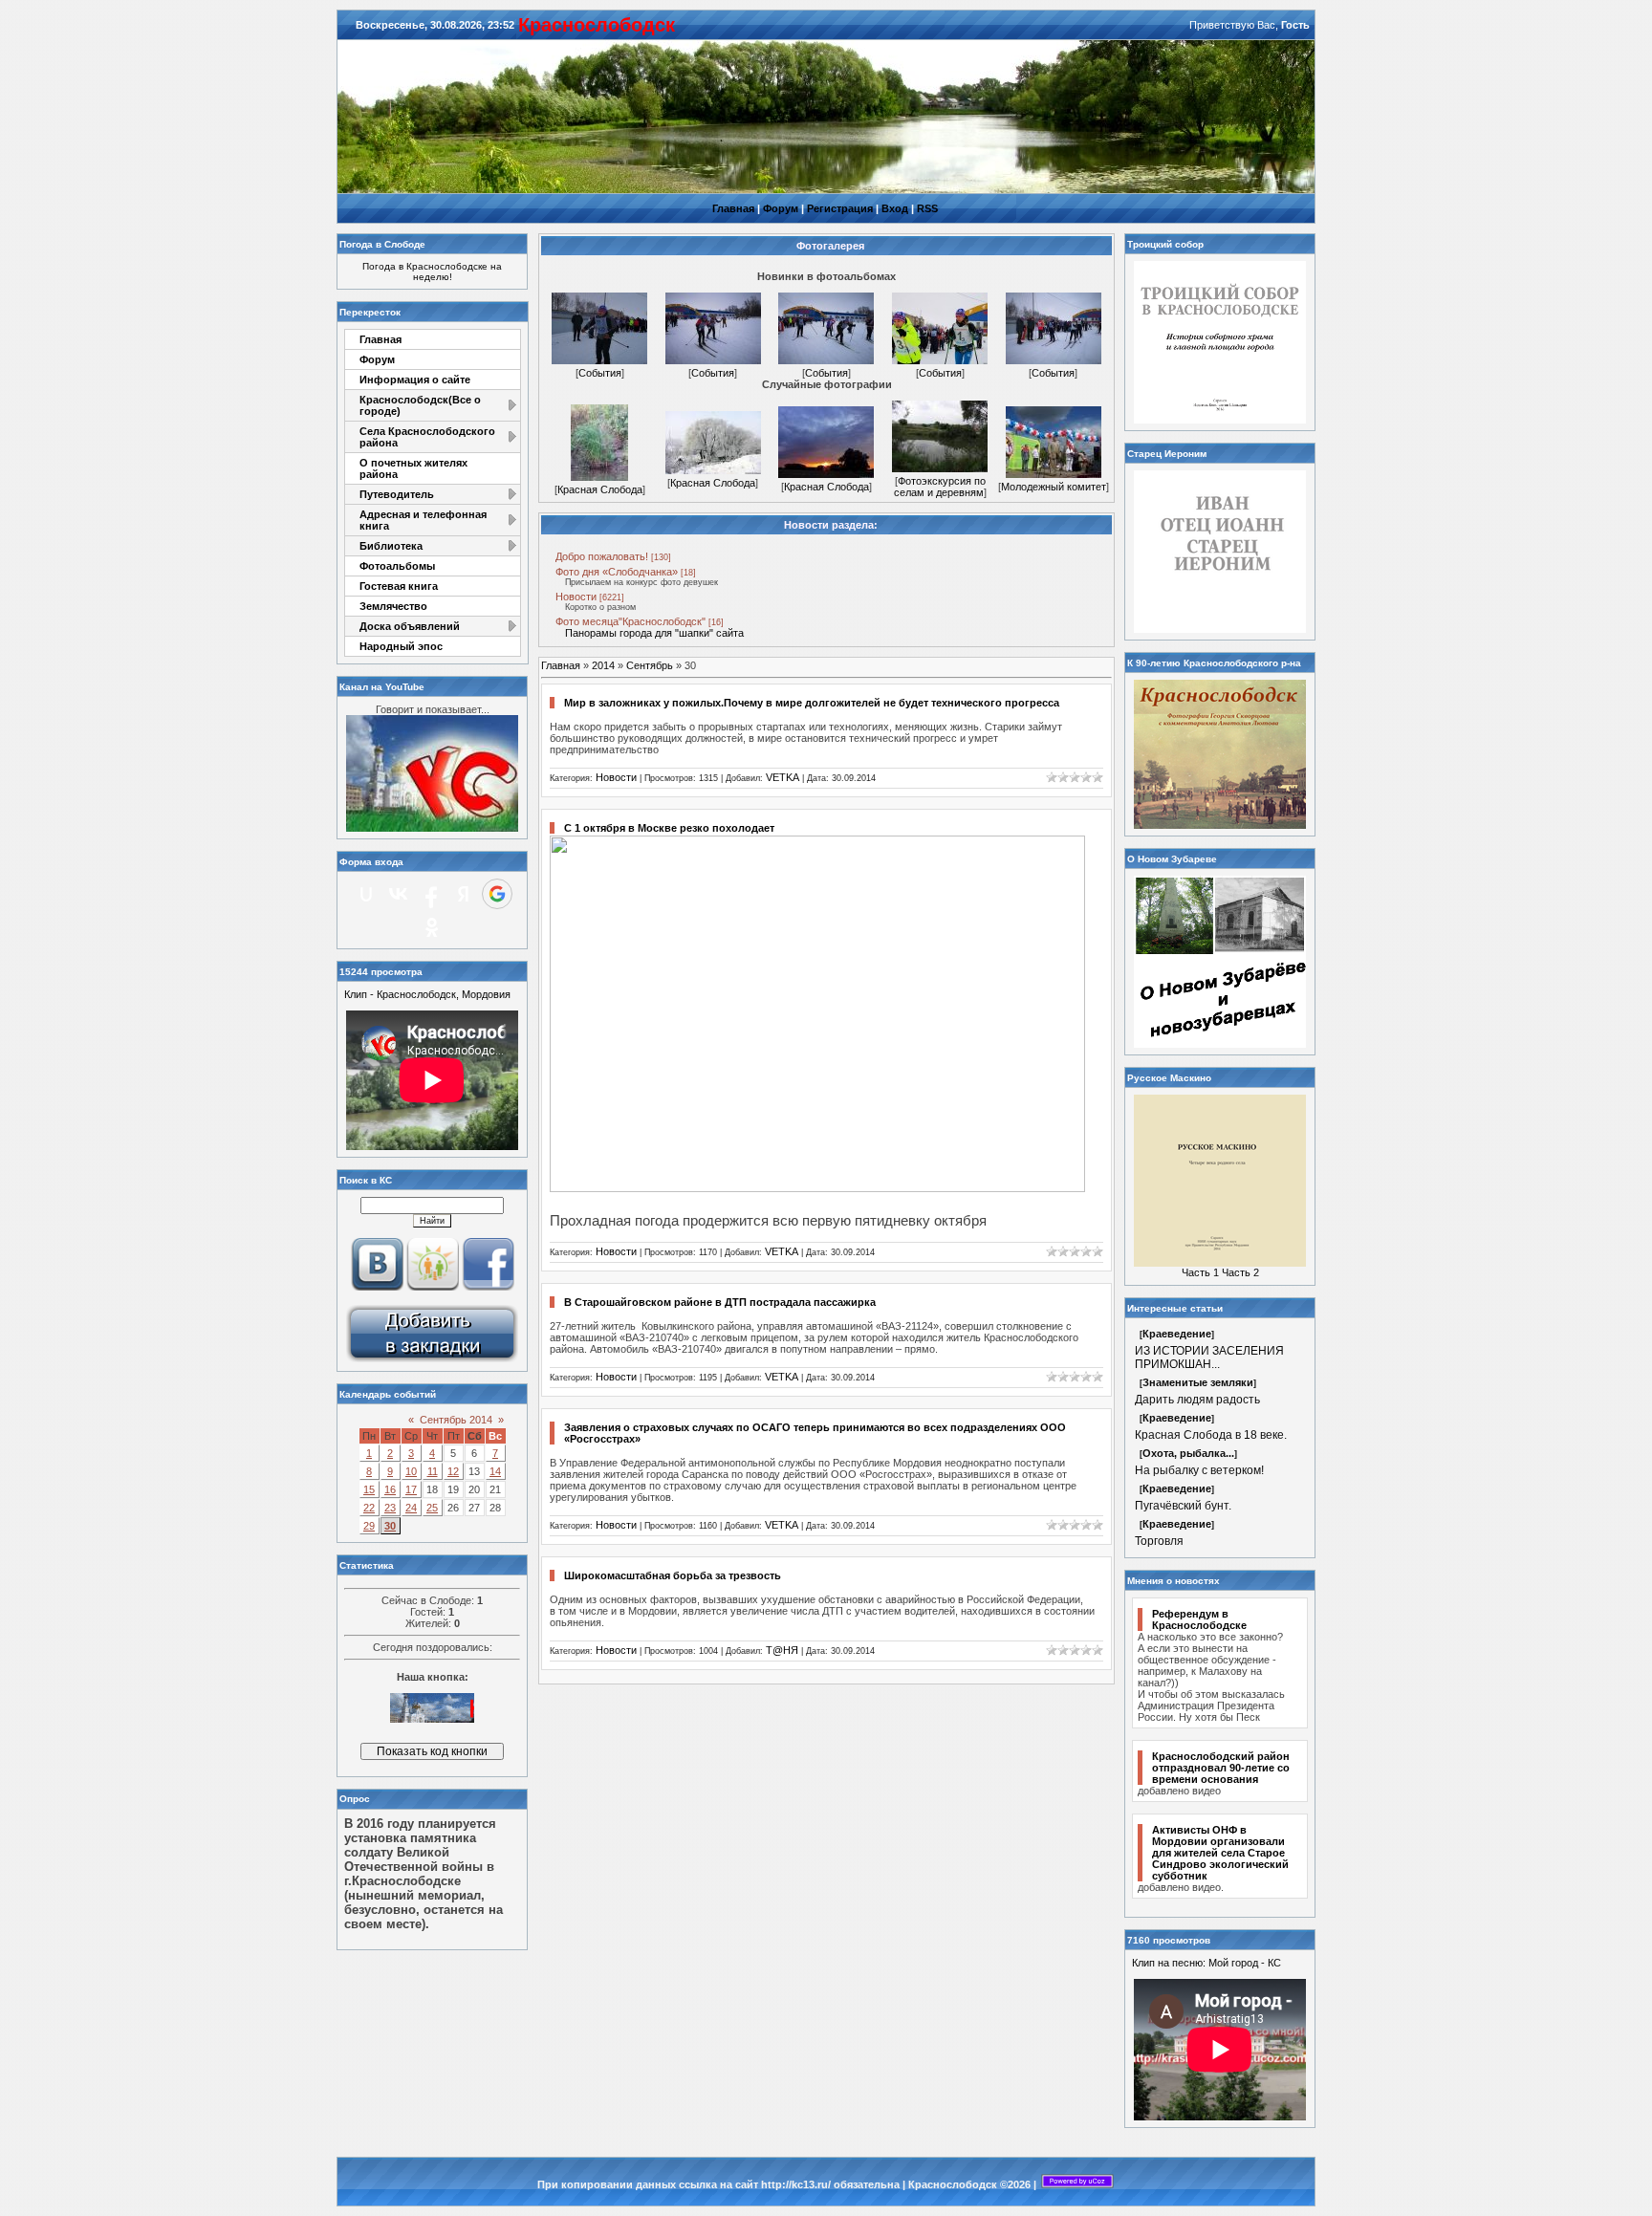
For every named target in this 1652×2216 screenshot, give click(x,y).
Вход (895, 208)
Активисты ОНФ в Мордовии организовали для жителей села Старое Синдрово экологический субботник (1220, 1853)
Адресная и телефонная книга (423, 520)
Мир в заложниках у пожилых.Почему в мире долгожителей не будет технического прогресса (812, 703)
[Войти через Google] (497, 894)
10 (411, 1471)
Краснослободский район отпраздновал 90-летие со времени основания (1221, 1768)
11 (433, 1471)
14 (495, 1471)
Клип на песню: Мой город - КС (1206, 1963)
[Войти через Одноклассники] (432, 927)
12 (453, 1471)
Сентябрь (650, 665)
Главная (733, 208)
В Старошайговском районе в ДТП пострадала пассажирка (720, 1302)
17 (411, 1489)
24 (411, 1508)
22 (369, 1508)
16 (390, 1489)
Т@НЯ (782, 1650)
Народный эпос (401, 646)
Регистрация (840, 208)
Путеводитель (397, 494)
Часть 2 (1240, 1272)
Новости (576, 597)
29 (369, 1526)
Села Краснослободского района (427, 437)
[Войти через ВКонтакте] (399, 894)
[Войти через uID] (366, 894)
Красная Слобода (600, 489)
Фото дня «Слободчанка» (617, 572)
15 (369, 1489)
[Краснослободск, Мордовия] (432, 1360)
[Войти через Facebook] (431, 894)
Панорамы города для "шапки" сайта (654, 633)
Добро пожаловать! (602, 556)
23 (390, 1508)
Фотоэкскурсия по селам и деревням (940, 487)
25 (432, 1508)
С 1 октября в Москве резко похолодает (669, 828)
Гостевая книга (399, 586)
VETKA (783, 777)
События (600, 373)
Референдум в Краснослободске (1199, 1619)
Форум (781, 208)
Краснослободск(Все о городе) (420, 405)
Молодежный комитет (1054, 487)
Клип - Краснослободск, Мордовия (427, 994)
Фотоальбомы (397, 566)
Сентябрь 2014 (456, 1420)
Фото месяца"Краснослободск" (630, 621)
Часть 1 (1200, 1272)
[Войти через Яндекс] (464, 894)
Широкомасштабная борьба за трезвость (673, 1575)
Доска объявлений (410, 626)
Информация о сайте (415, 380)
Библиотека (391, 546)
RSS (927, 208)
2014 (603, 665)
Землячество (393, 606)
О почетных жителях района (413, 468)
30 (390, 1526)
